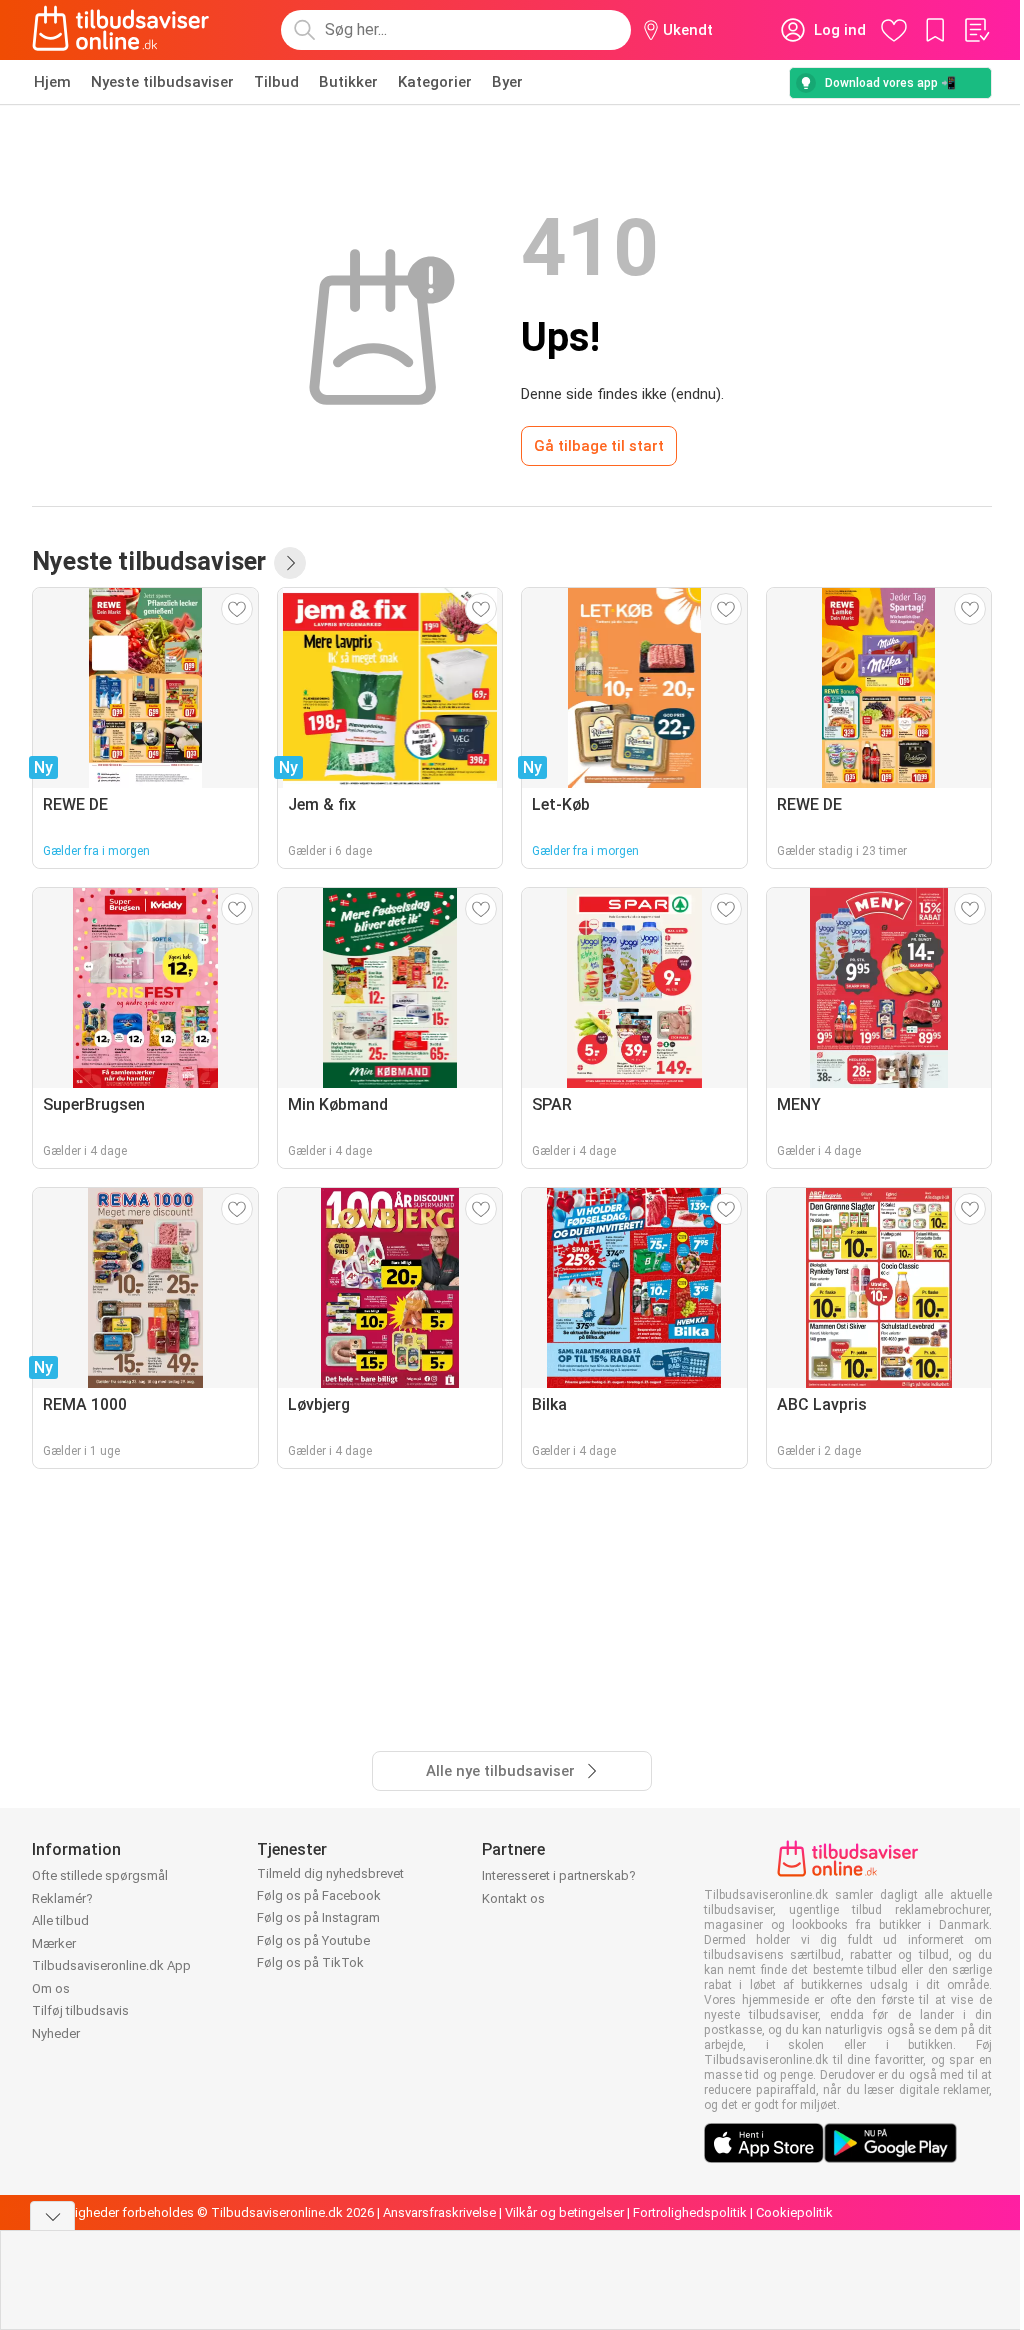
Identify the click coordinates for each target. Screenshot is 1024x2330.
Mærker (54, 1943)
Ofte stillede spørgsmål (100, 1875)
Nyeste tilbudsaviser (162, 82)
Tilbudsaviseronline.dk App (111, 1965)
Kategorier (435, 82)
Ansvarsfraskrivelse (439, 2212)
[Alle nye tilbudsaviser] (290, 563)
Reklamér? (62, 1898)
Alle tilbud (60, 1920)
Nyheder (56, 2033)
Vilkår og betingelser (564, 2212)
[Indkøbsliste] (976, 30)
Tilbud (276, 82)
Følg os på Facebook (319, 1895)
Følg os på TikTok (310, 1962)
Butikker (348, 82)
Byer (507, 82)
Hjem (52, 82)
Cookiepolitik (794, 2212)
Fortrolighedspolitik (690, 2212)
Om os (51, 1988)
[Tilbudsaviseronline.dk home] (121, 30)
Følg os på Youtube (313, 1940)
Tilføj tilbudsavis (80, 2010)
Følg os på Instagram (318, 1917)
